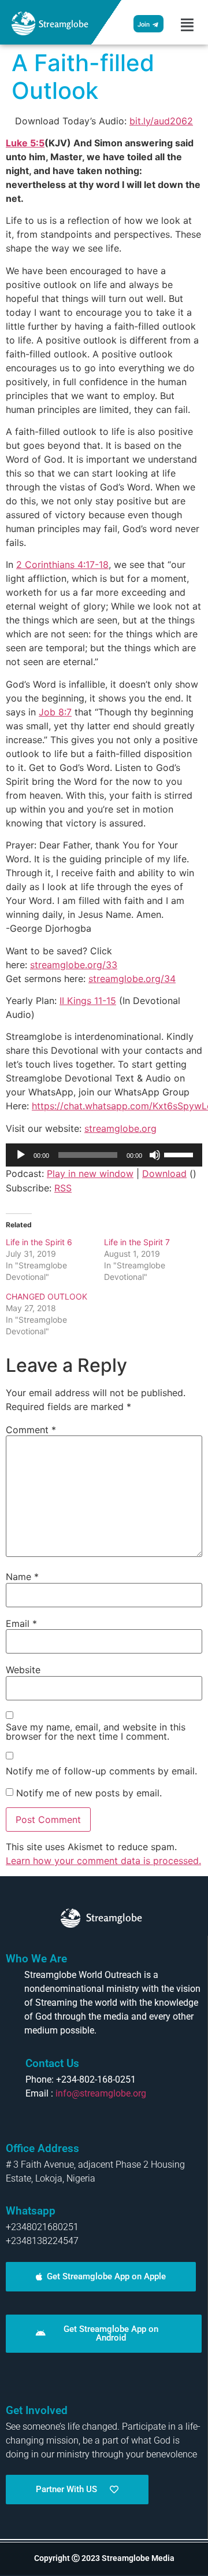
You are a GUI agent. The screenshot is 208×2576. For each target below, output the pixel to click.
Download (164, 1173)
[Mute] (155, 1155)
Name (22, 1577)
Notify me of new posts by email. (89, 1793)
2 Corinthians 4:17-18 (62, 564)
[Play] (21, 1155)
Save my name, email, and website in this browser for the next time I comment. (96, 1732)
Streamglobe (64, 24)
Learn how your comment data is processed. (103, 1861)
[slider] (180, 1154)
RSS (63, 1188)
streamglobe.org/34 (132, 979)
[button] (187, 25)
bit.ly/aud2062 (161, 121)
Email (21, 1623)
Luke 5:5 (25, 143)
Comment (31, 1430)
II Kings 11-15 (88, 1001)
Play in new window (90, 1173)
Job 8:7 (55, 712)
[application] (104, 1155)
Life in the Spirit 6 (39, 1242)
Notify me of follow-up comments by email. (101, 1771)
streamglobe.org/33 (74, 965)
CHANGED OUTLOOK (47, 1296)
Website (23, 1670)
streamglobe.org (120, 1128)
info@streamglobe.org (101, 2093)
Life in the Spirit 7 (137, 1242)
